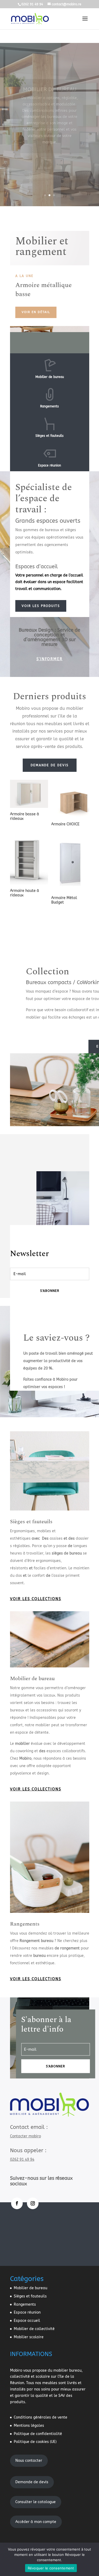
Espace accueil (27, 2321)
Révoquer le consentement (51, 2568)
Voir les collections (36, 1599)
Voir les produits (41, 606)
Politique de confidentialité (38, 2434)
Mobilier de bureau (32, 1679)
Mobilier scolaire (29, 2337)
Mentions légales (29, 2426)
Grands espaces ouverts (48, 521)
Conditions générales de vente (41, 2417)
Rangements (25, 1924)
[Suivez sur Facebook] (17, 2203)
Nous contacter (29, 2461)
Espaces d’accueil (37, 567)
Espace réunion (27, 2312)
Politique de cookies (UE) (35, 2442)
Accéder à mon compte (36, 2522)
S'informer (49, 659)
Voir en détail (36, 312)
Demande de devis (50, 765)
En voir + (49, 186)
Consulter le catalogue (36, 2502)
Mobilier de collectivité (34, 2329)
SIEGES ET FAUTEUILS (50, 67)
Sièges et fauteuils (31, 1522)
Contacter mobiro (25, 2136)
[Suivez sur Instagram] (33, 2203)
